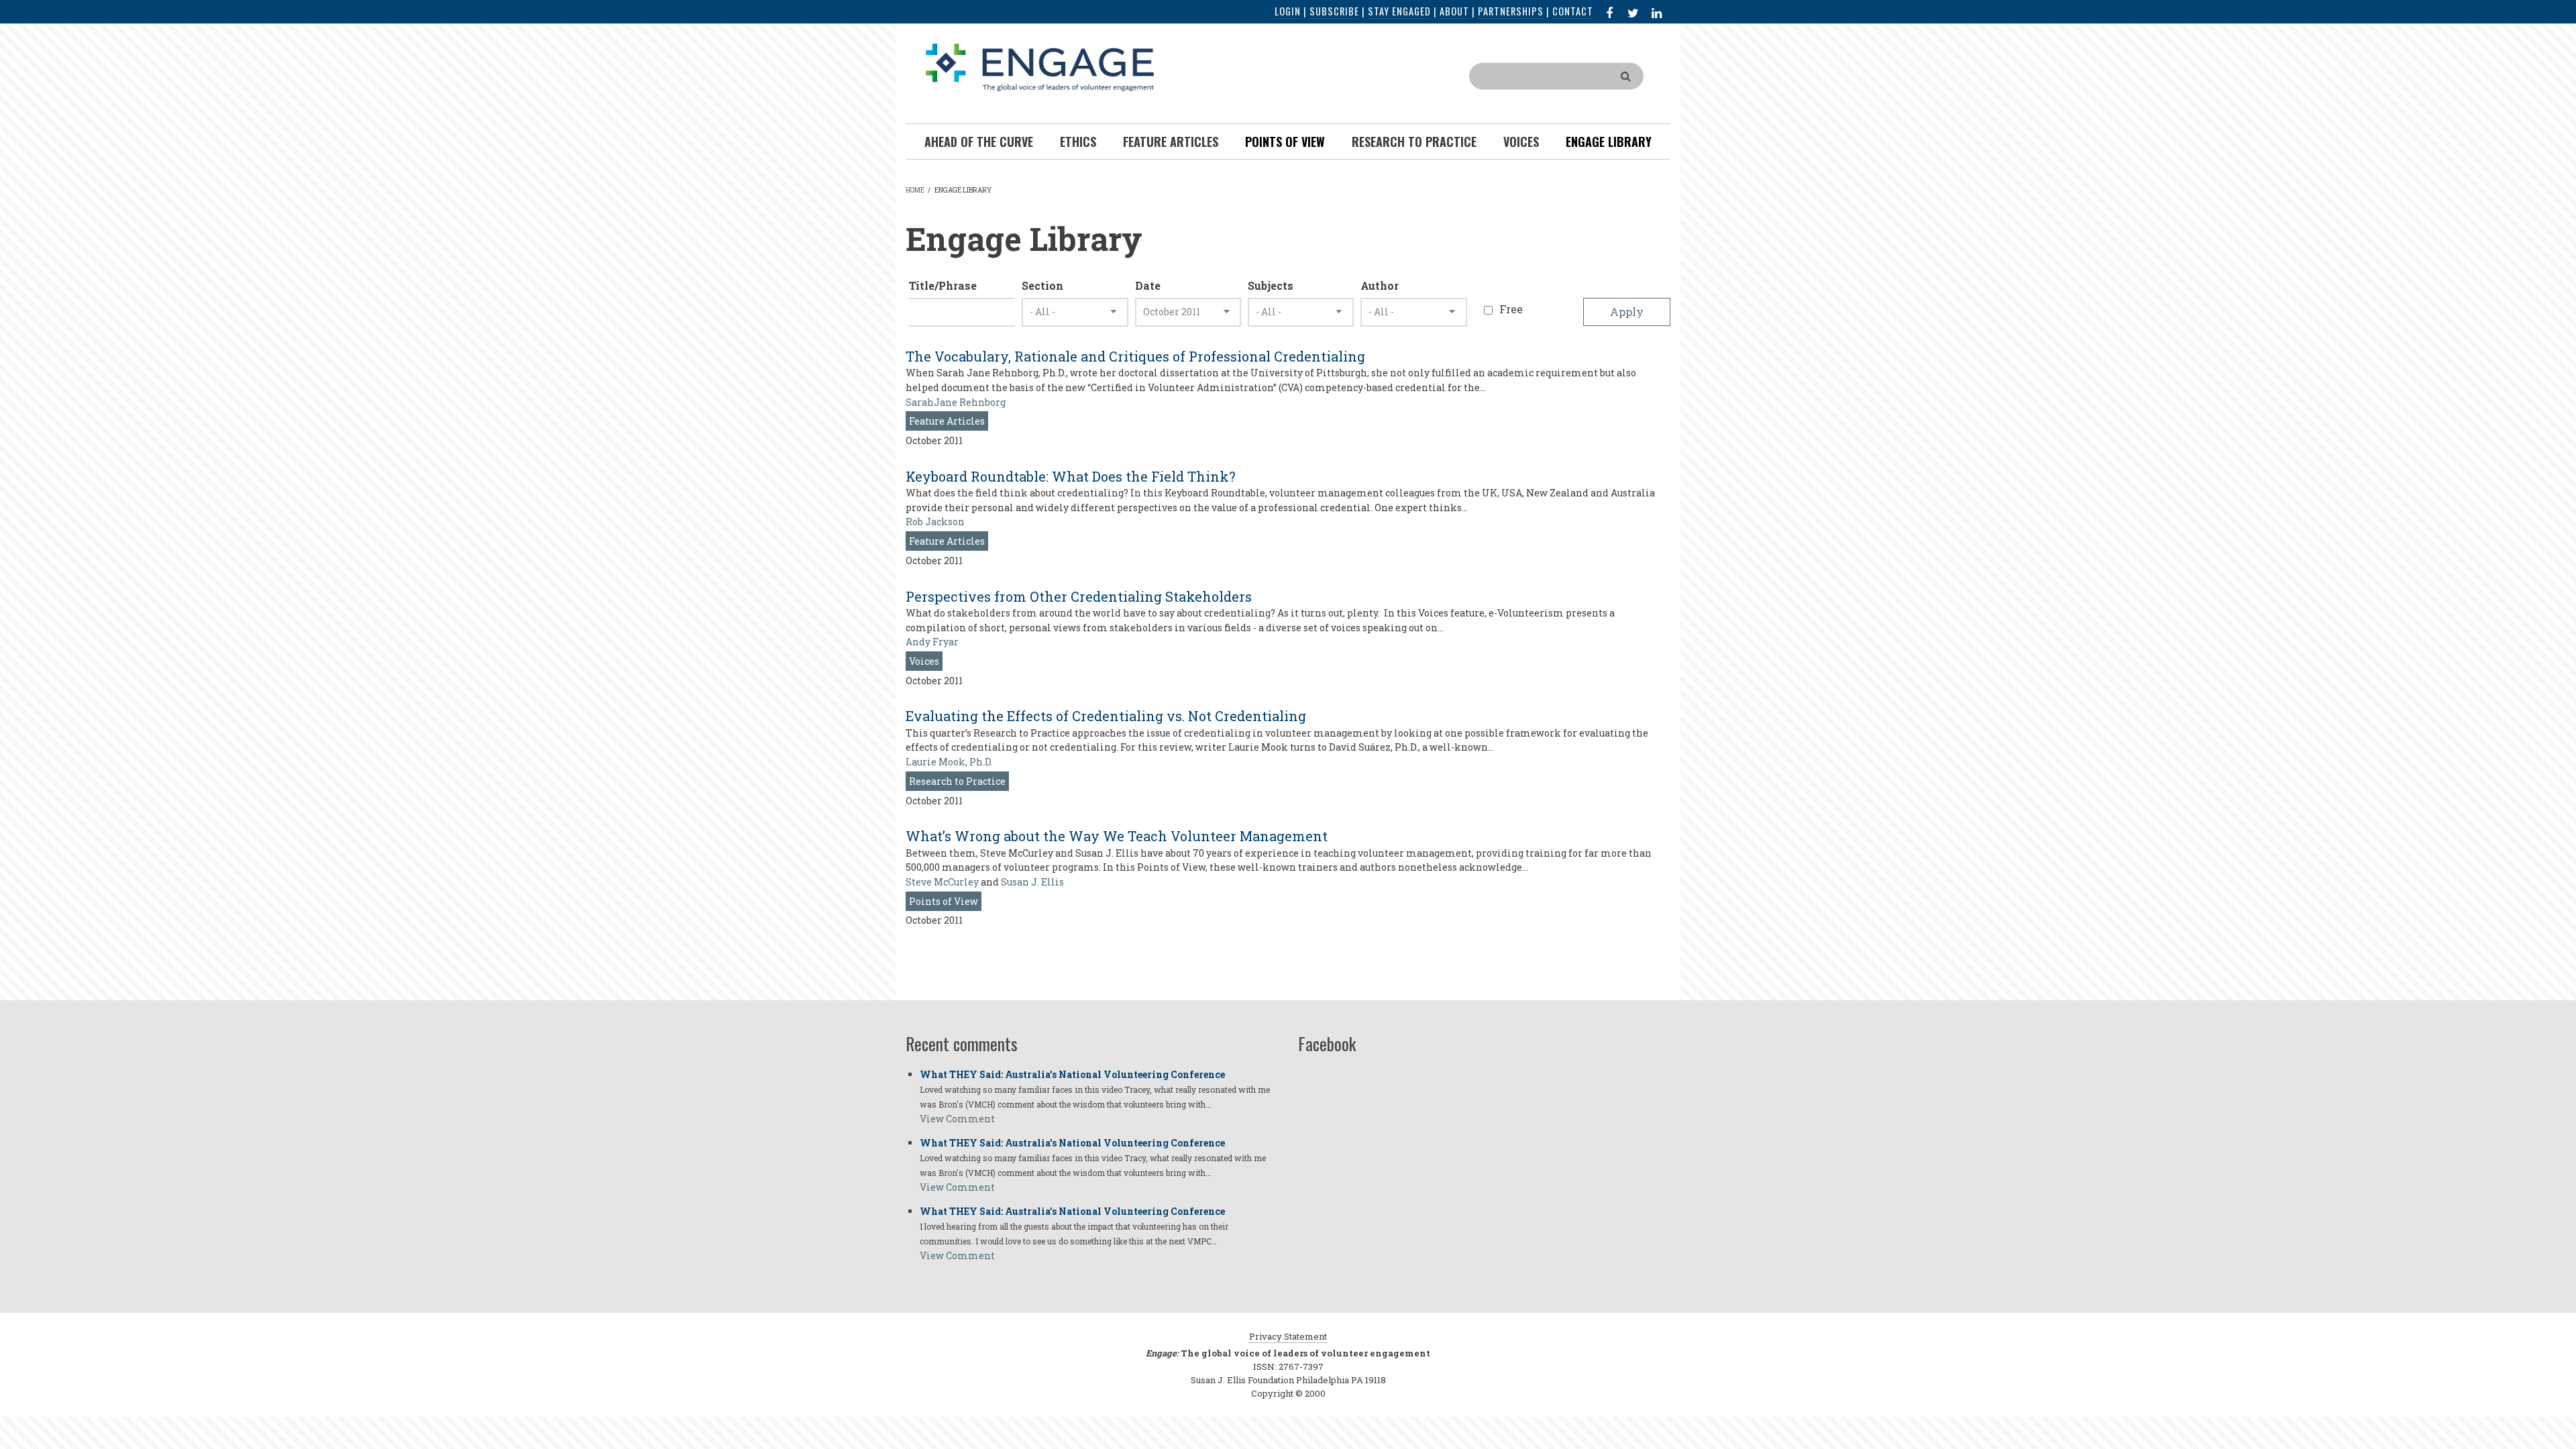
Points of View (944, 901)
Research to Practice (957, 781)
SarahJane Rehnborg (956, 402)
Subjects (1271, 285)
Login (1288, 11)
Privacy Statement (1288, 1336)
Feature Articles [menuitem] (1171, 142)
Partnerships (1511, 11)
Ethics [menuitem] (1078, 142)
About (1454, 11)
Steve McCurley (942, 882)
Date (1148, 285)
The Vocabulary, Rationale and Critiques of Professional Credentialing (1135, 356)
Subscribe (1334, 11)
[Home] (1040, 66)
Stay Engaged (1399, 11)
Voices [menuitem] (1521, 142)
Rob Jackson (935, 522)
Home (915, 190)
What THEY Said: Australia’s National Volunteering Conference (1072, 1074)
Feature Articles (947, 421)
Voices (924, 661)
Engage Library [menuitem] (1609, 142)
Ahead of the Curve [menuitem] (979, 142)
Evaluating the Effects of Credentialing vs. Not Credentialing (1106, 716)
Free (1511, 309)
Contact (1573, 11)
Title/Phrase (943, 285)
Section (1042, 285)
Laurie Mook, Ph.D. (949, 762)
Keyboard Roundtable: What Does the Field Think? (1071, 476)
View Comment (957, 1119)
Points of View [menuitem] (1285, 142)
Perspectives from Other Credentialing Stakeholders (1079, 596)
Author (1380, 285)
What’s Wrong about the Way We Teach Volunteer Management (1117, 836)
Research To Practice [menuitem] (1414, 142)
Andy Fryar (932, 642)
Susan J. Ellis (1032, 882)
